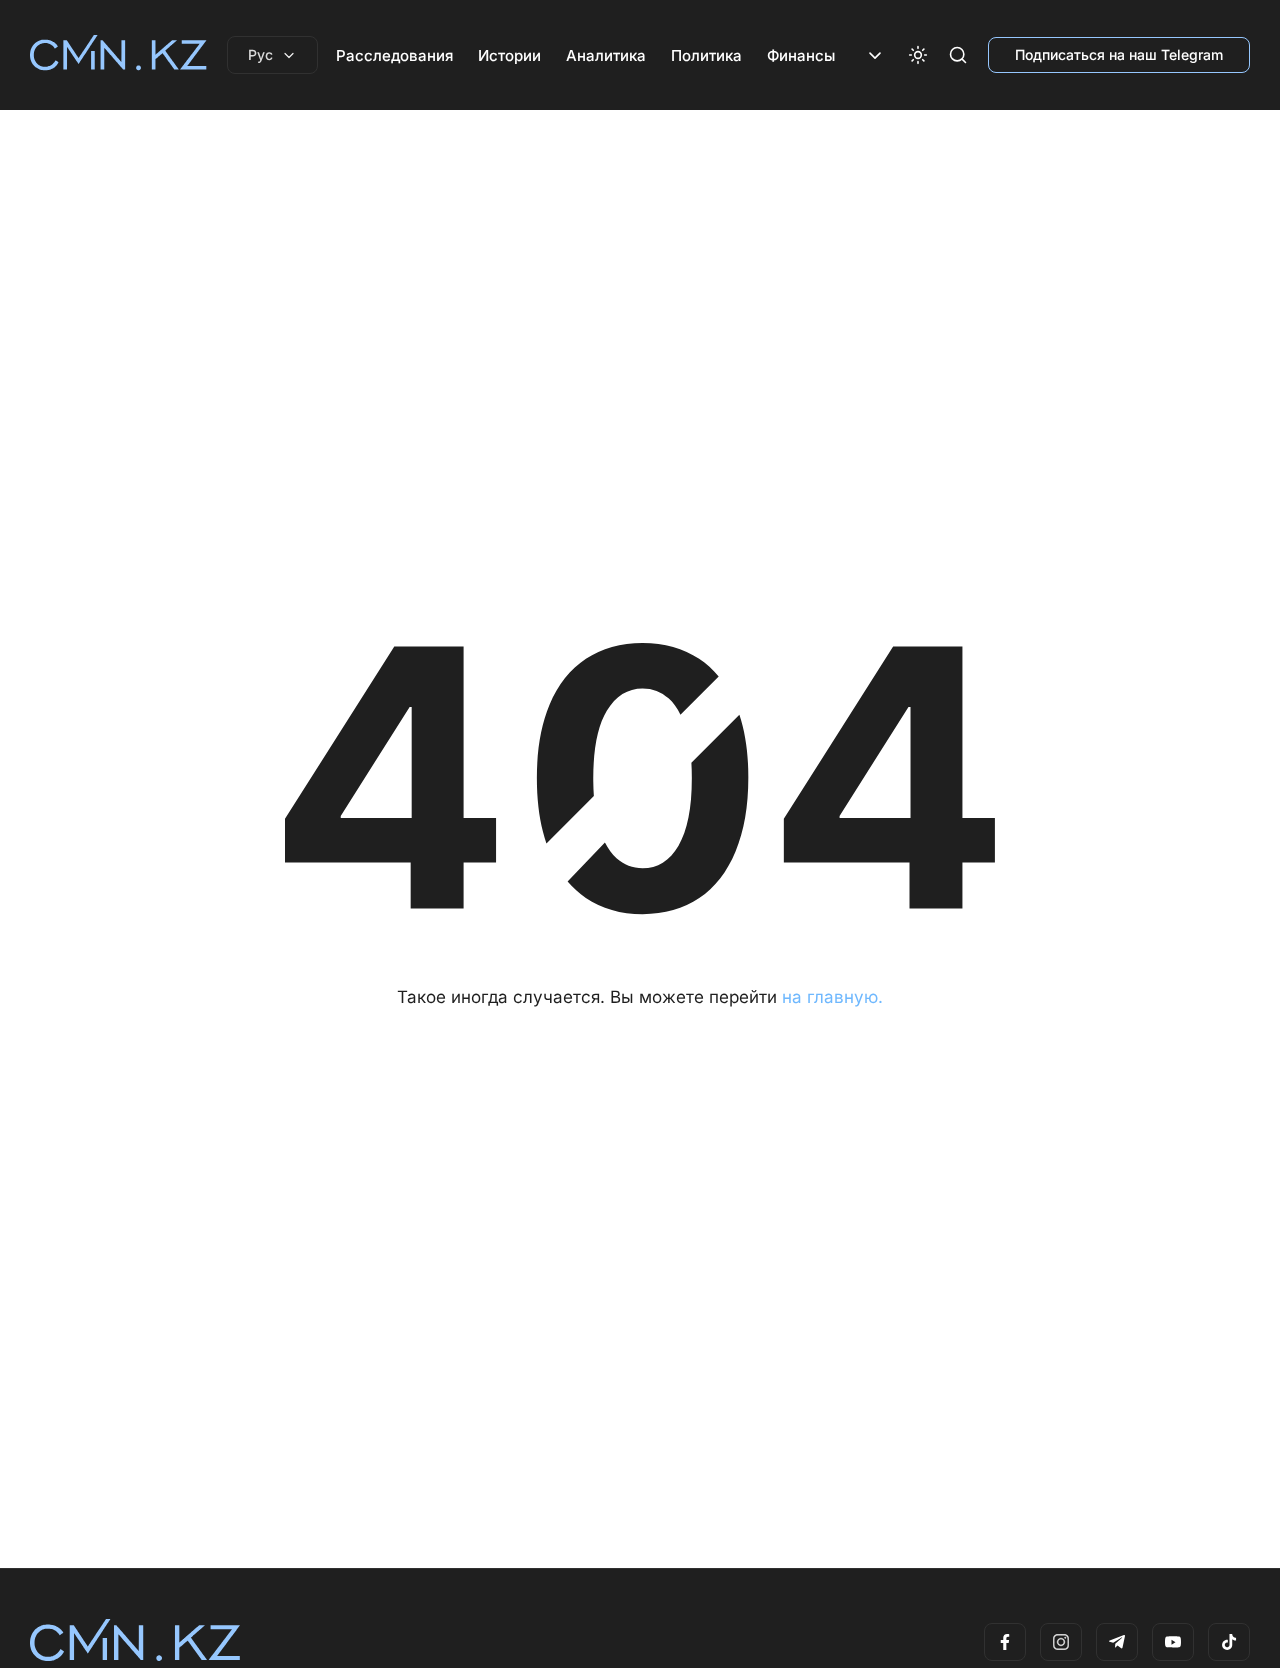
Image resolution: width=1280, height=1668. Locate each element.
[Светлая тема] (918, 55)
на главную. (832, 997)
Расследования (394, 55)
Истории (509, 55)
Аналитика (606, 55)
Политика (706, 55)
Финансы (801, 55)
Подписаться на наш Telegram (1119, 54)
